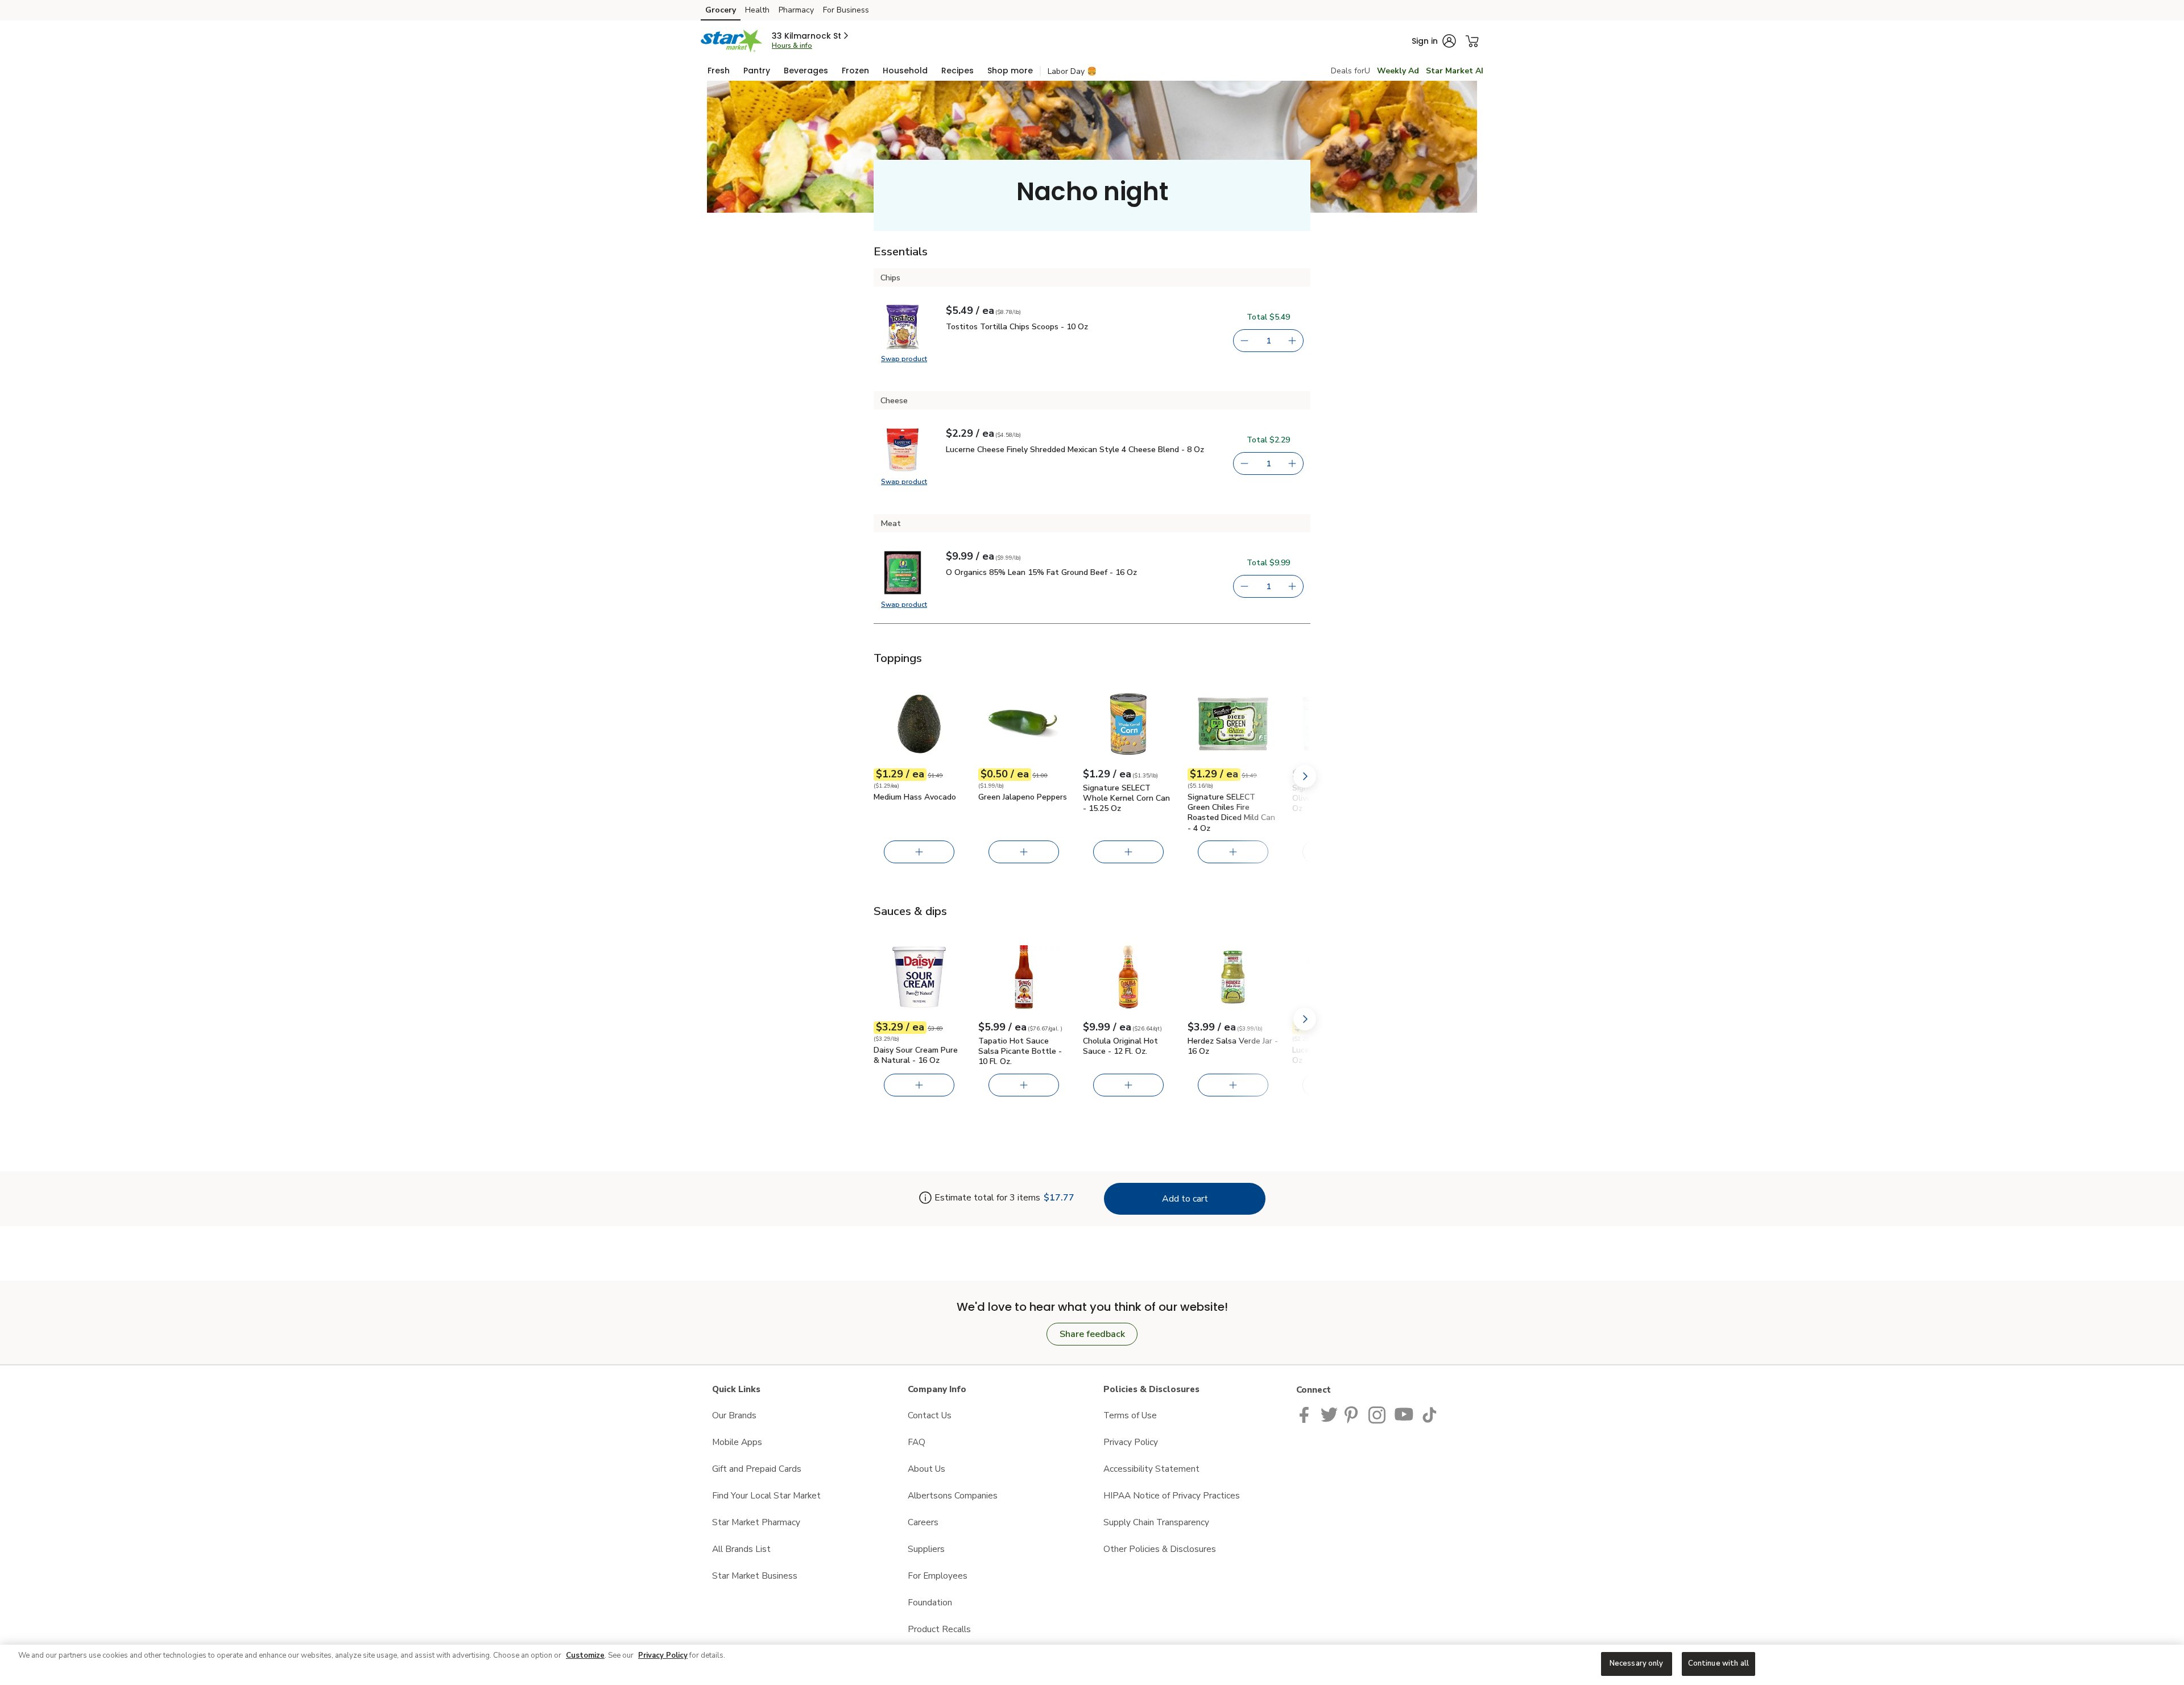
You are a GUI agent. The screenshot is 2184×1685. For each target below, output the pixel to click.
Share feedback (1092, 1334)
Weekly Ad (1398, 71)
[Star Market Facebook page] (1307, 1414)
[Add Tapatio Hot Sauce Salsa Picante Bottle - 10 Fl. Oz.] (1024, 1085)
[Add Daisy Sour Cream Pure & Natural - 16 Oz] (919, 1085)
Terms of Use (1130, 1415)
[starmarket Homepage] (732, 41)
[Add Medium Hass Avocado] (919, 852)
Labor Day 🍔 (1072, 71)
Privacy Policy (1131, 1442)
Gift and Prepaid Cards (757, 1469)
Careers (923, 1522)
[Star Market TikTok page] (1429, 1414)
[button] (811, 36)
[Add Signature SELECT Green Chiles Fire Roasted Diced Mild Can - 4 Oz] (1233, 852)
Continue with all (1718, 1663)
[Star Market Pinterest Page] (1353, 1414)
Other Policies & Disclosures (1160, 1549)
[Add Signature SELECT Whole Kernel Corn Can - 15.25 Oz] (1128, 852)
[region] (1092, 1665)
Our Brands (734, 1415)
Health (757, 10)
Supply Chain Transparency (1156, 1522)
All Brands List (741, 1549)
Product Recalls (939, 1629)
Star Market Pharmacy (756, 1522)
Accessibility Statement (1151, 1469)
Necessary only (1637, 1663)
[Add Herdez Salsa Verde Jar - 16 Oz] (1233, 1085)
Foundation (930, 1602)
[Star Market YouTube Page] (1404, 1414)
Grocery (721, 10)
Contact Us (930, 1415)
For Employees (938, 1576)
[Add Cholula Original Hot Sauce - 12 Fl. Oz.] (1128, 1085)
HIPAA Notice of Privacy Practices (1172, 1495)
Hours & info (792, 45)
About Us (926, 1469)
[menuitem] (719, 71)
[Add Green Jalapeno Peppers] (1024, 852)
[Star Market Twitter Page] (1329, 1414)
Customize (585, 1655)
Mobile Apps (737, 1442)
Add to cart (1185, 1199)
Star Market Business (755, 1576)
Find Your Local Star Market (766, 1495)
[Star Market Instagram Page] (1378, 1414)
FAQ (917, 1442)
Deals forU (1350, 71)
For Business (846, 10)
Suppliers (926, 1549)
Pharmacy (796, 10)
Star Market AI (1455, 71)
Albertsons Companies (953, 1495)
